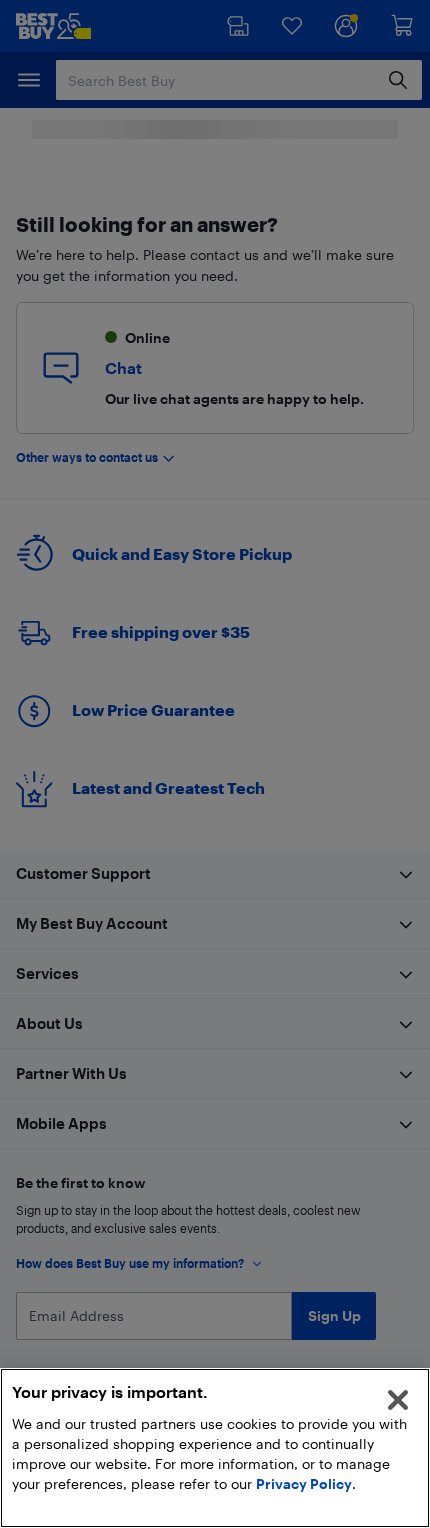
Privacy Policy (304, 1483)
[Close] (398, 1400)
